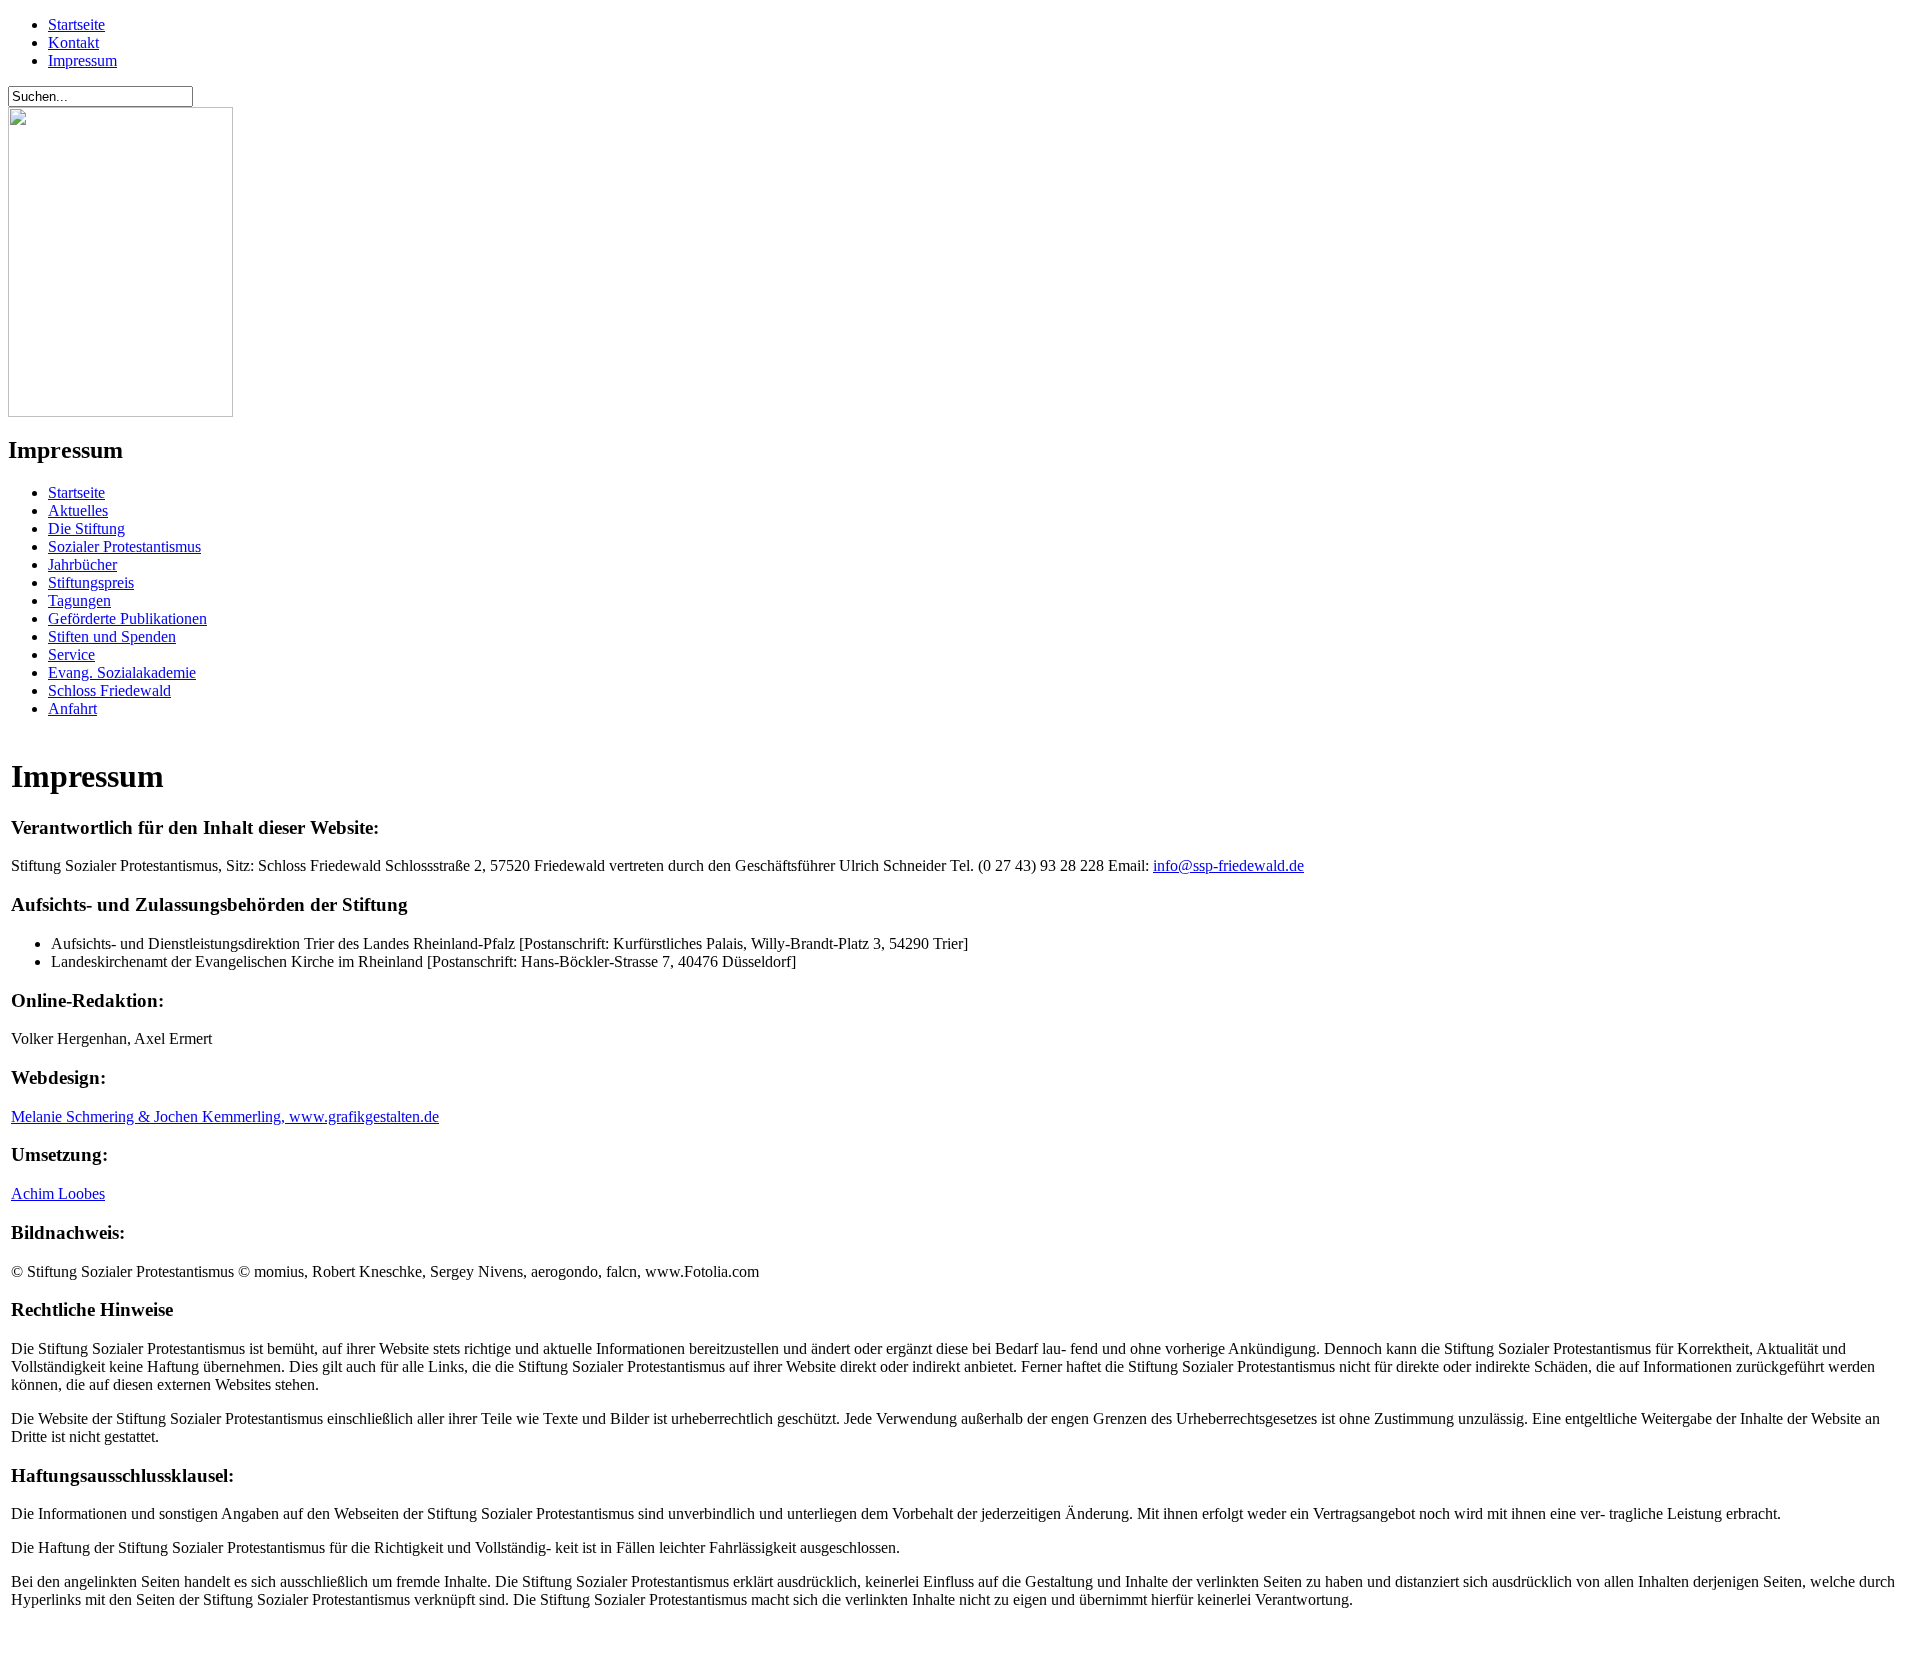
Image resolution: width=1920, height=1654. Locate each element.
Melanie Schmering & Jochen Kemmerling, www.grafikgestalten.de (225, 1116)
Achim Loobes (58, 1193)
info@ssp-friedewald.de (1228, 865)
